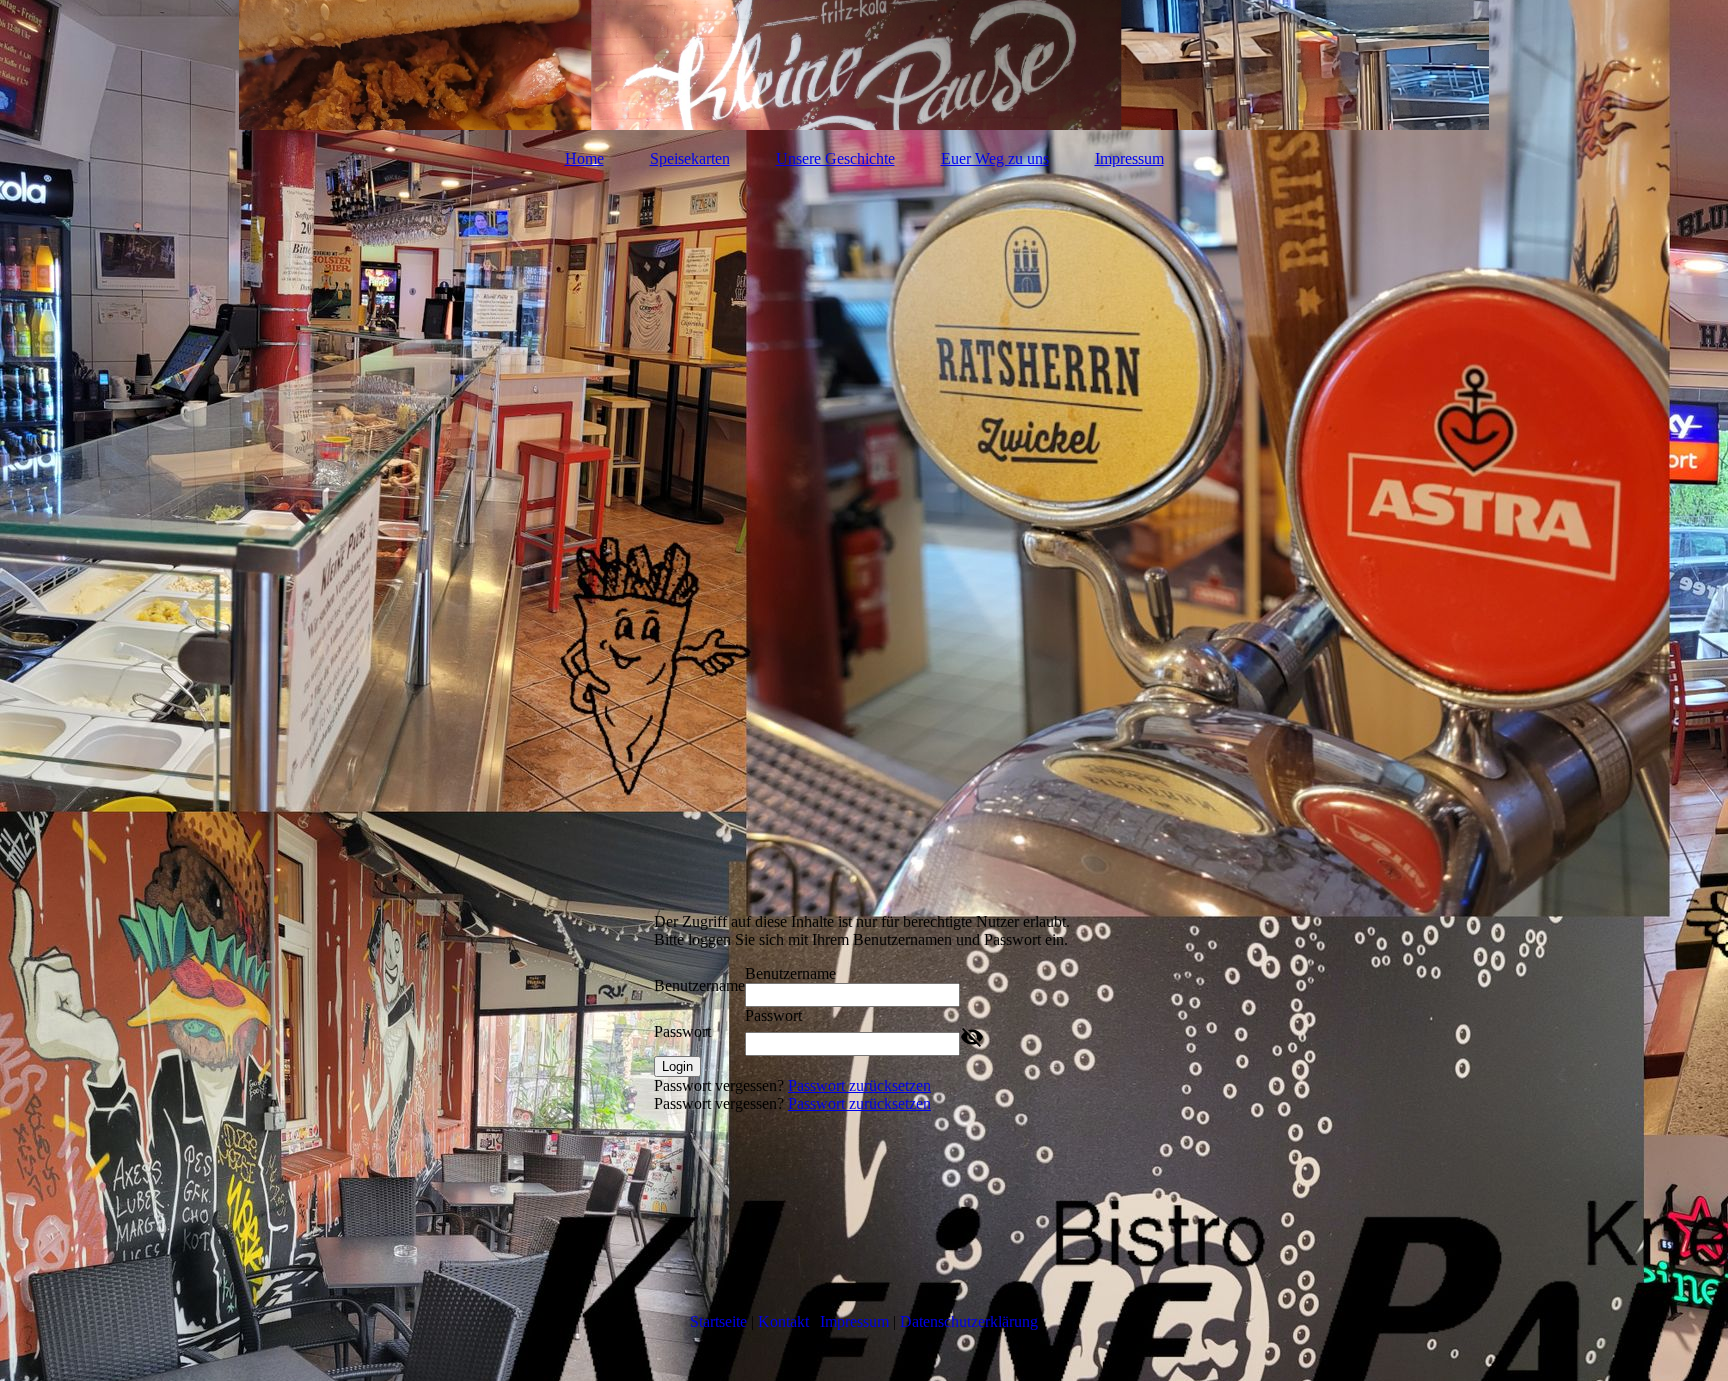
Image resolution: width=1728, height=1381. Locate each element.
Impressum (1129, 158)
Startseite (718, 1321)
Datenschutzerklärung (969, 1321)
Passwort (682, 1031)
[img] (864, 65)
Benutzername (699, 985)
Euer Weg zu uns (995, 158)
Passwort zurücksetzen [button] (859, 1085)
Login (677, 1066)
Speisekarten (690, 158)
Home (584, 158)
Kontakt (783, 1321)
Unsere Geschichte (835, 158)
